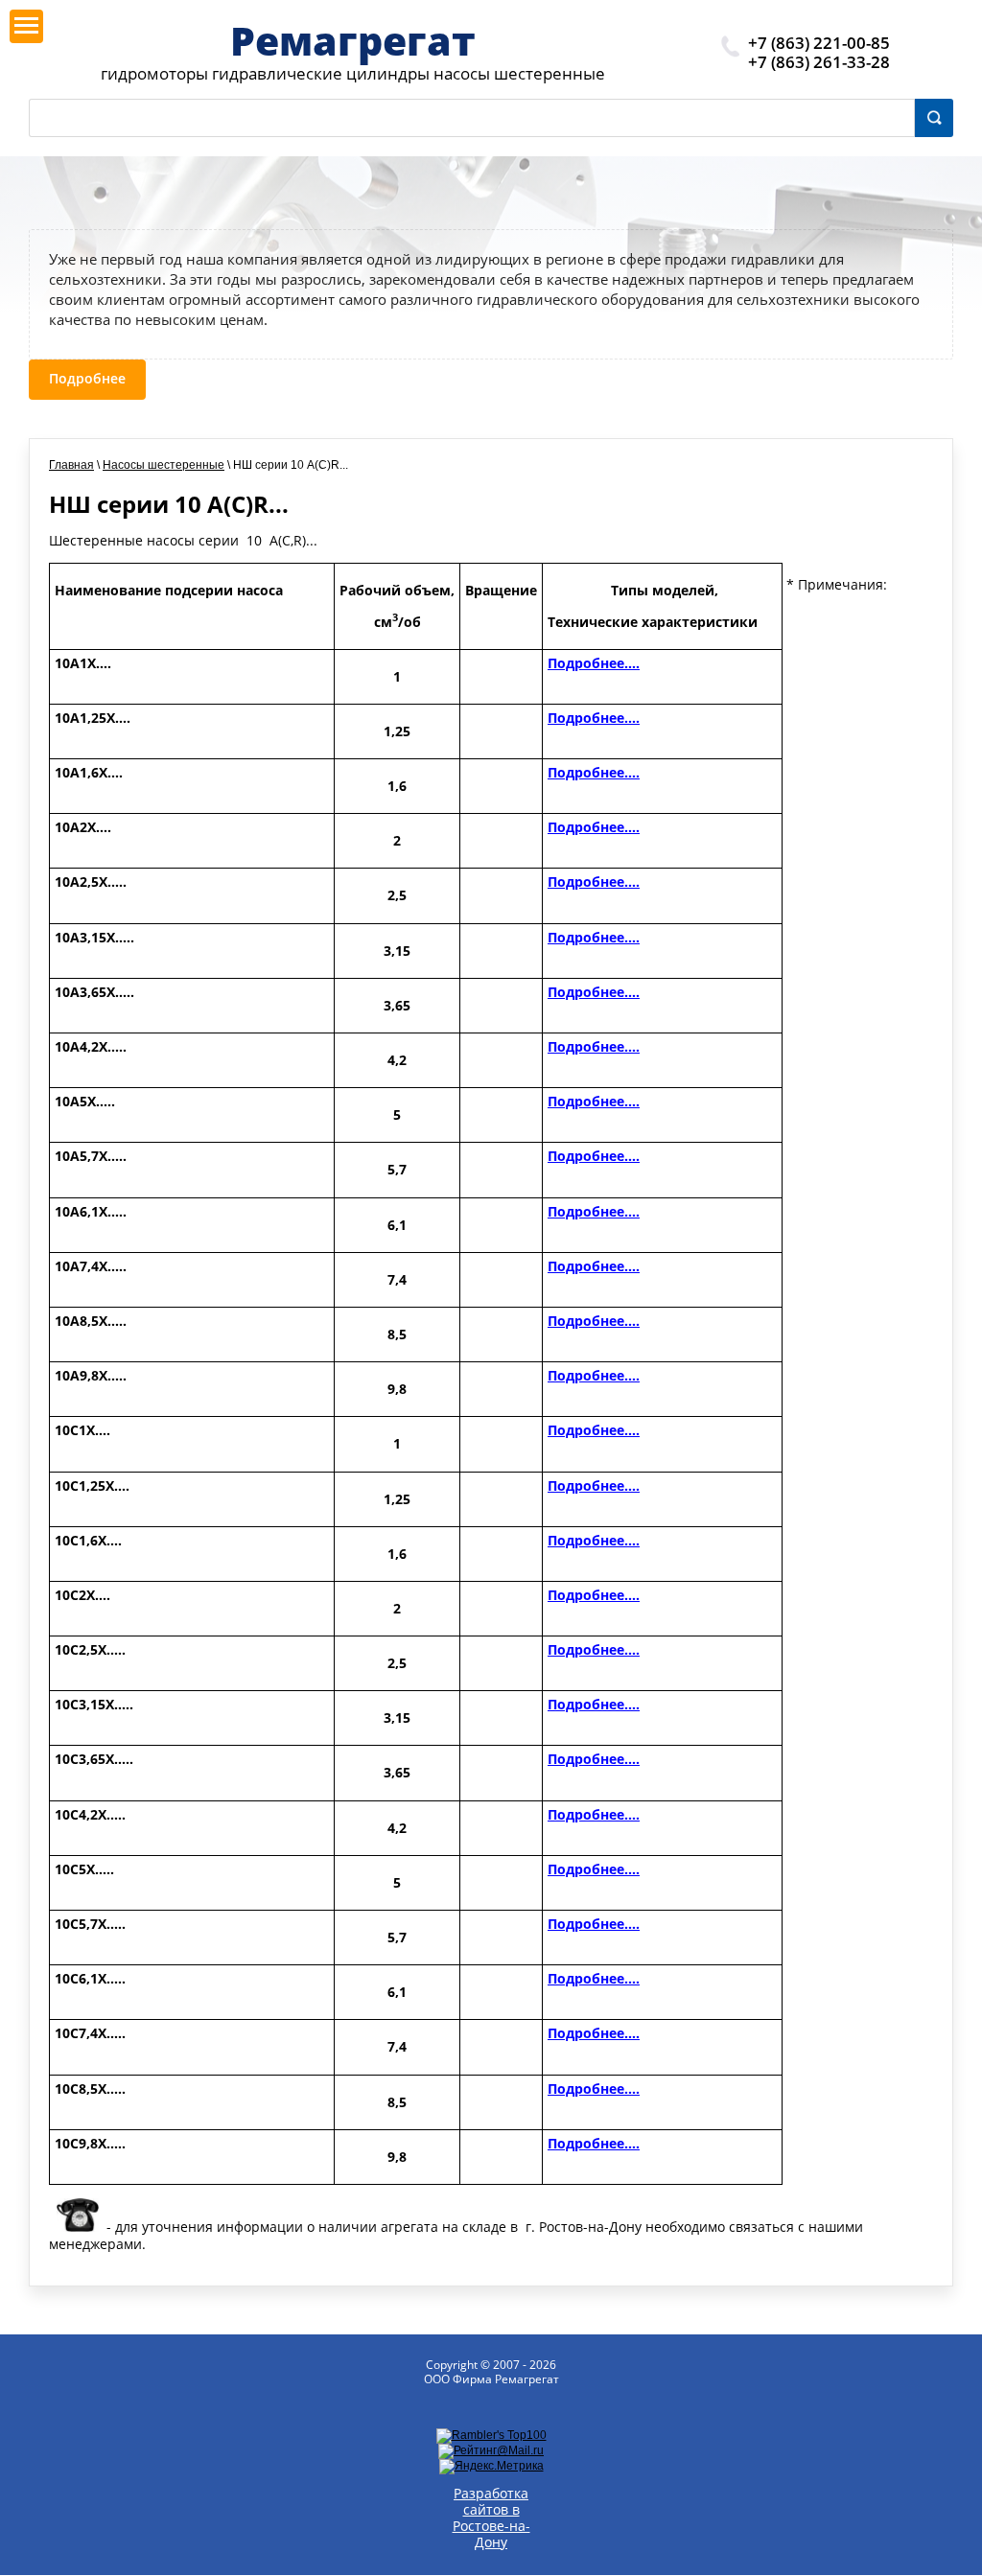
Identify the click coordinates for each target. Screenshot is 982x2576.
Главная (71, 465)
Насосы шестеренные (164, 465)
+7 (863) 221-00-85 (819, 43)
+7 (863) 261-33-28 (819, 62)
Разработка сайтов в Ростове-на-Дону (491, 2517)
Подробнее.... (594, 663)
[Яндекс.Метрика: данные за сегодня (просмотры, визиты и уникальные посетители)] (491, 2467)
